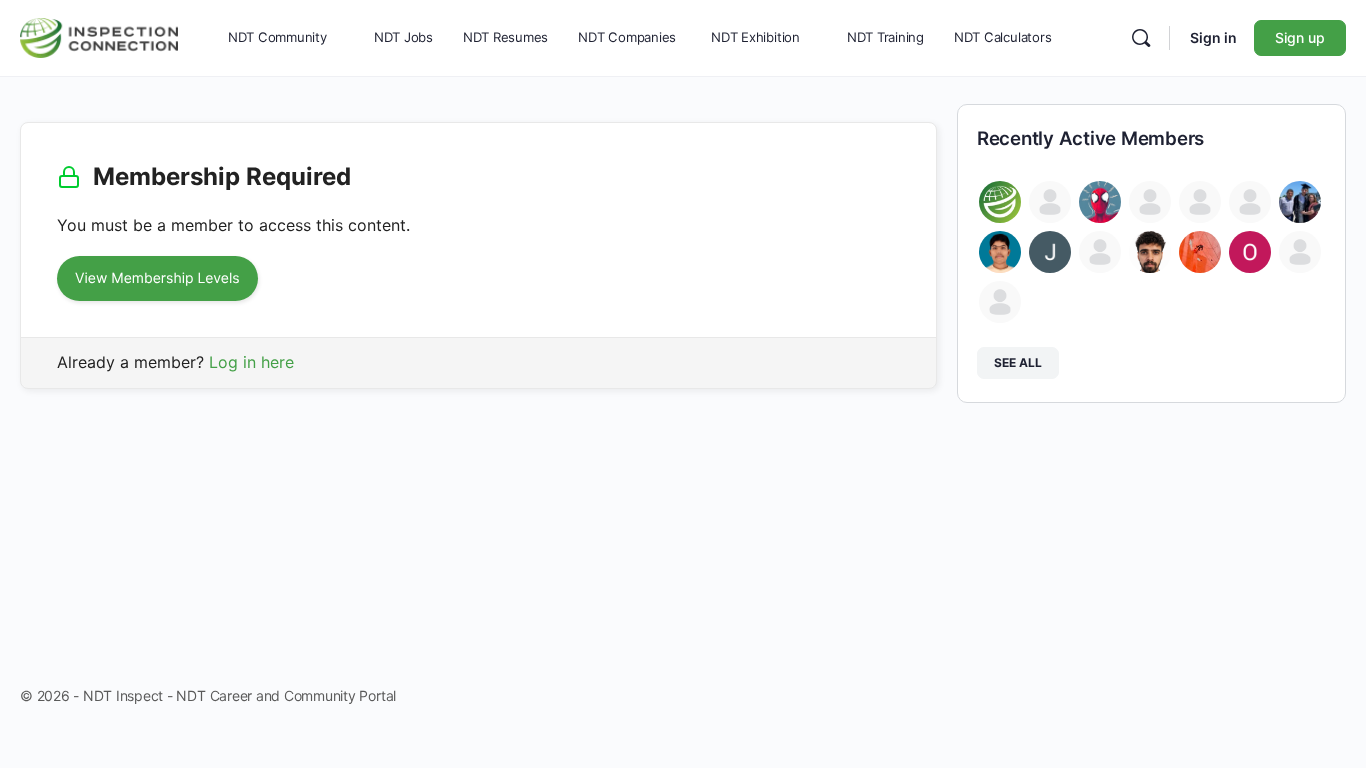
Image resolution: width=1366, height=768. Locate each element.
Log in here (251, 362)
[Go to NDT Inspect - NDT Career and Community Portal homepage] (99, 35)
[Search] (1141, 38)
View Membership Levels (157, 278)
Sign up (1300, 37)
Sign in (1213, 37)
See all (1018, 362)
